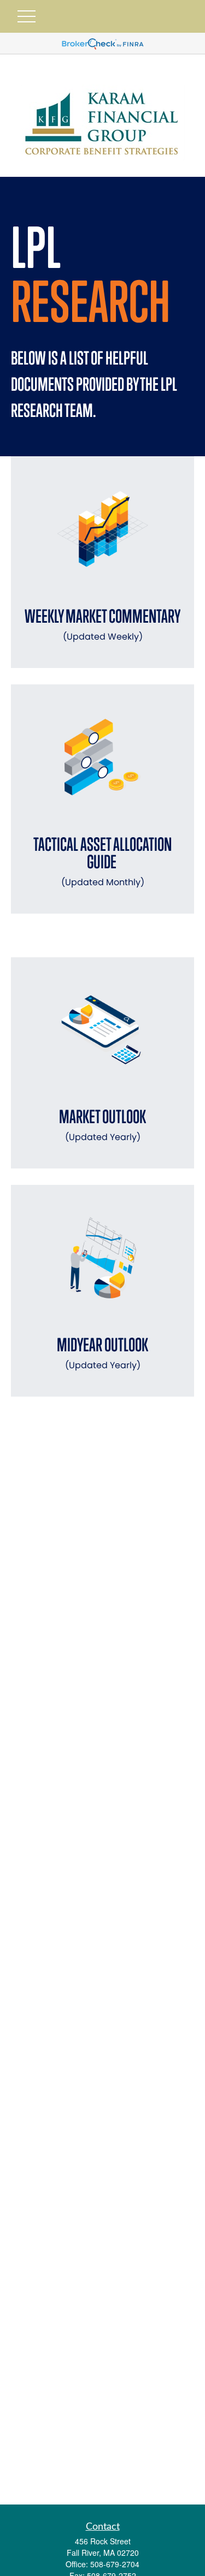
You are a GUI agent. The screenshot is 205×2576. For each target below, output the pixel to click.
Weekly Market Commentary (102, 624)
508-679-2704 (115, 2564)
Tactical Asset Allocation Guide (102, 861)
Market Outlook (102, 1125)
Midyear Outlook (102, 1353)
